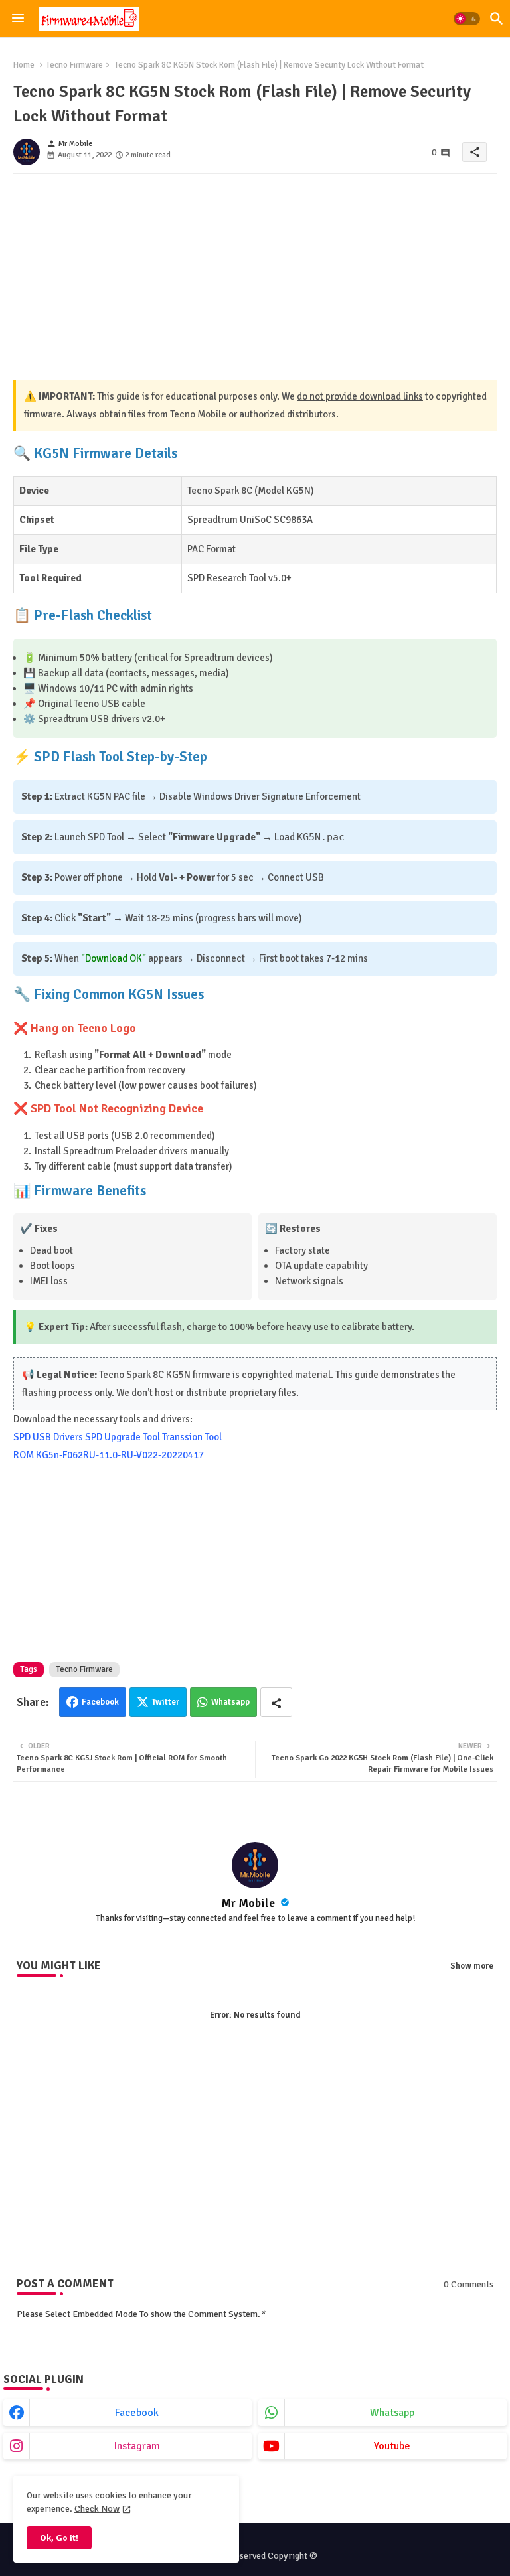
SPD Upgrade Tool (123, 1437)
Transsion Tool (192, 1437)
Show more (472, 1966)
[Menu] (18, 19)
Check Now (97, 2509)
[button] (467, 19)
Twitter (166, 1702)
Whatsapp (230, 1702)
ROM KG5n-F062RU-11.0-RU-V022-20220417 (109, 1455)
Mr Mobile (249, 1903)
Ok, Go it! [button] (59, 2538)
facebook (137, 2413)
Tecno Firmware (74, 65)
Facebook (100, 1702)
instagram (137, 2446)
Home (24, 65)
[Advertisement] (255, 277)
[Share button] (276, 1702)
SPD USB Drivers (48, 1437)
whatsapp (392, 2413)
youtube (392, 2446)
